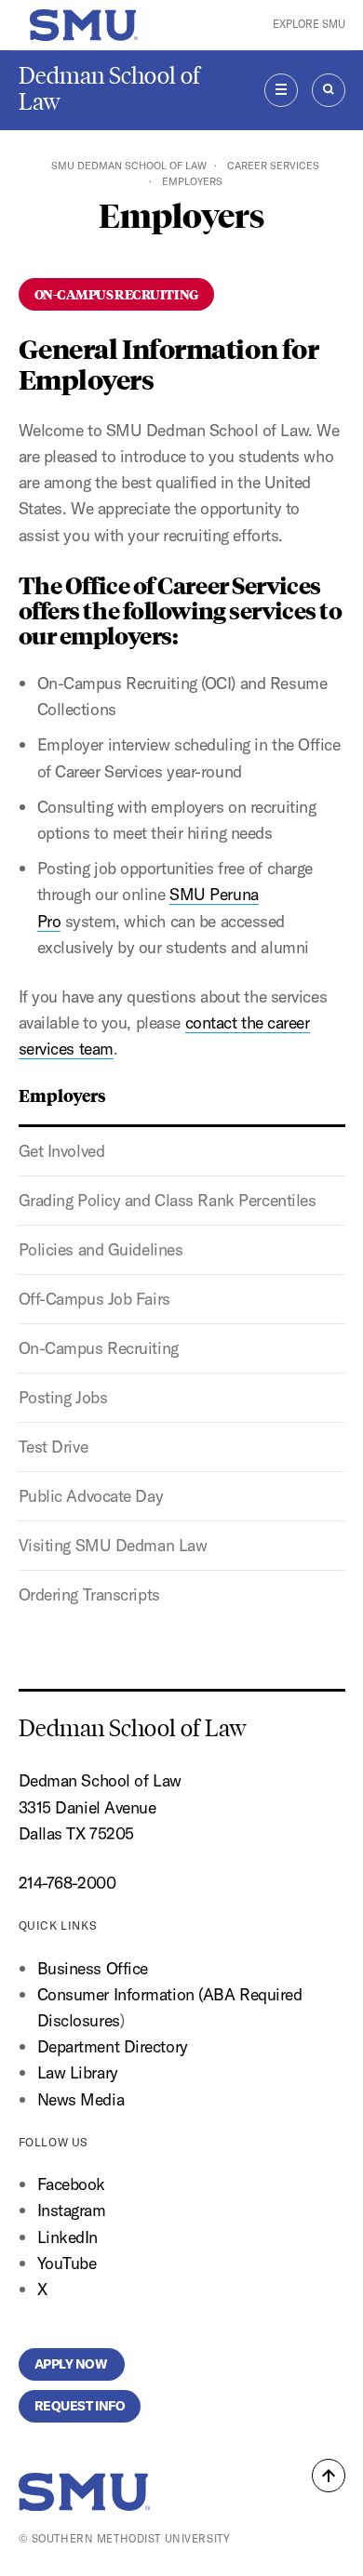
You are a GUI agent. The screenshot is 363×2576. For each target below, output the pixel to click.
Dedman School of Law (109, 89)
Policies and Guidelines (101, 1249)
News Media (81, 2099)
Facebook (71, 2184)
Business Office (93, 1968)
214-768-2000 (67, 1883)
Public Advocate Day (91, 1496)
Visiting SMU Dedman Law (113, 1545)
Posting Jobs (63, 1397)
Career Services (273, 166)
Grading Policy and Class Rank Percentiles (168, 1200)
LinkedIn (67, 2237)
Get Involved (62, 1151)
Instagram (72, 2210)
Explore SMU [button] (309, 24)
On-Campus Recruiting (99, 1348)
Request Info (80, 2406)
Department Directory (113, 2046)
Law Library (78, 2072)
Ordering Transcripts (89, 1594)
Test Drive (54, 1447)
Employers (62, 1095)
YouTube (67, 2263)
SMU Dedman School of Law (129, 166)
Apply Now (72, 2364)
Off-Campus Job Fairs (94, 1299)
